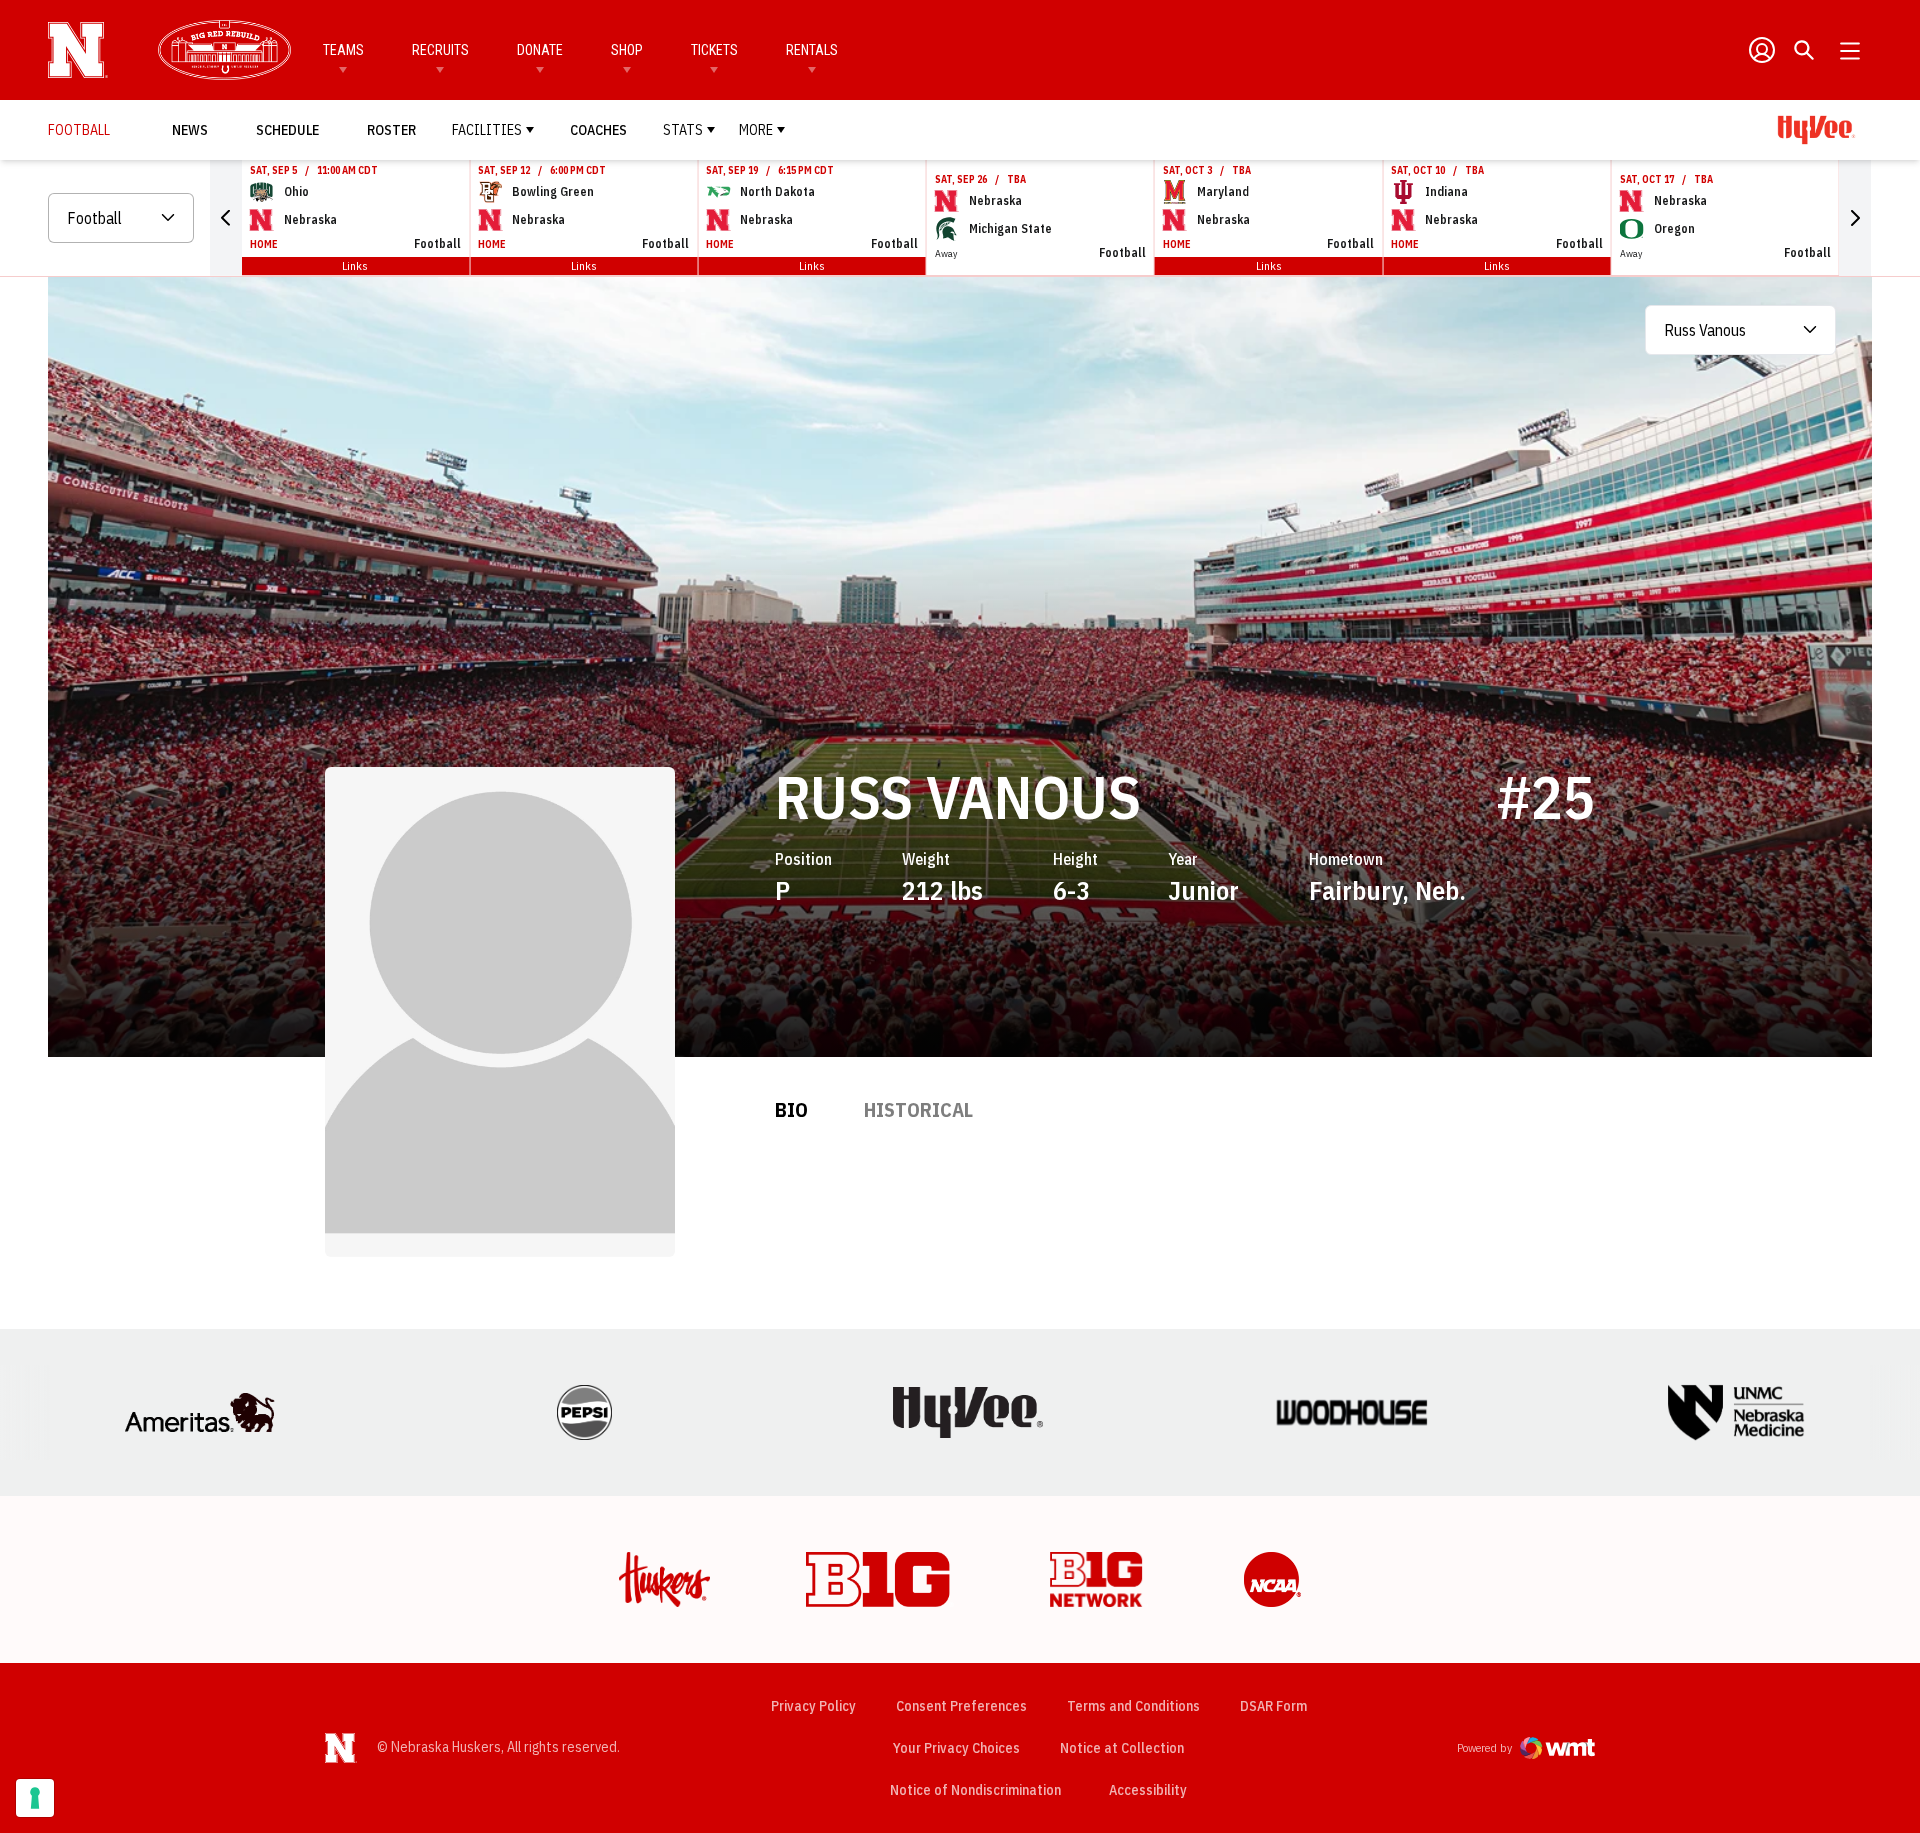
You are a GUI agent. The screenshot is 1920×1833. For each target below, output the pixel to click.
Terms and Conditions (1133, 1706)
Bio (791, 1109)
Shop (627, 50)
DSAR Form (1273, 1706)
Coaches (598, 130)
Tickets (714, 50)
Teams (343, 50)
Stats (683, 130)
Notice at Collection (1122, 1748)
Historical (918, 1109)
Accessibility (1148, 1789)
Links (355, 265)
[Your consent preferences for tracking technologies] (35, 1798)
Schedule (287, 130)
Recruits (440, 50)
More (756, 130)
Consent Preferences (961, 1706)
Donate (540, 50)
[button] (226, 218)
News (190, 130)
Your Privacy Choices (956, 1748)
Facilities (487, 130)
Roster (391, 130)
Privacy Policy (813, 1706)
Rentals (812, 50)
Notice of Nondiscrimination (975, 1790)
